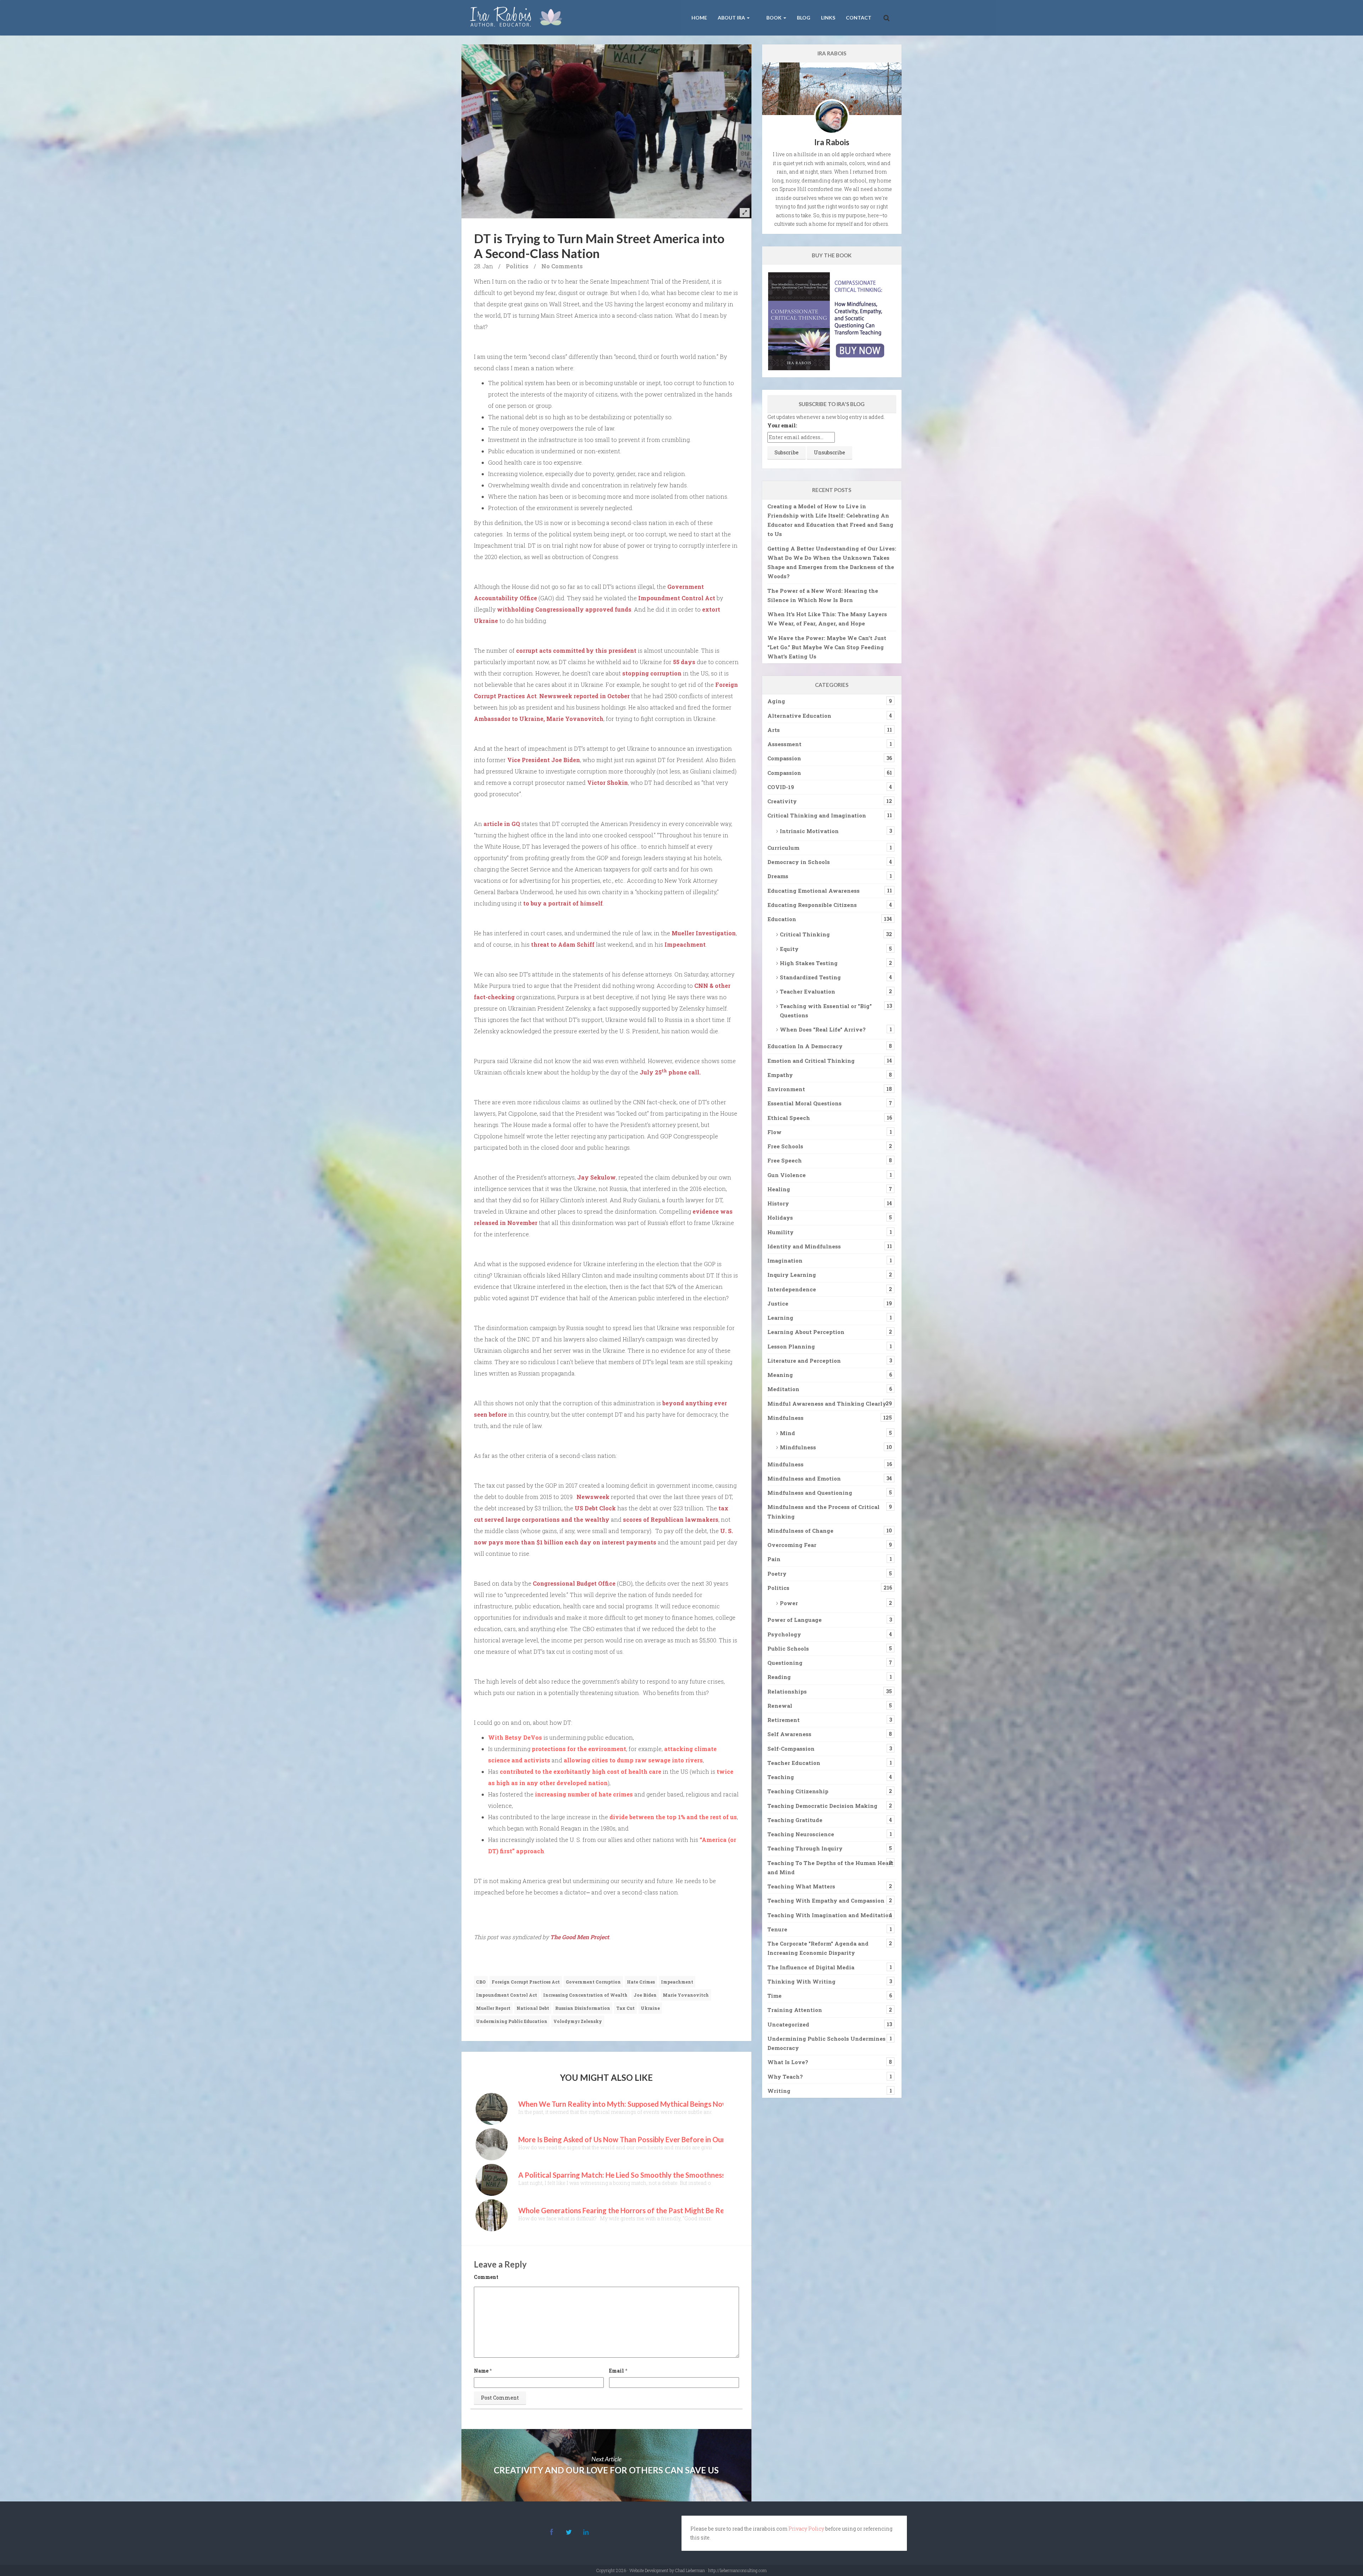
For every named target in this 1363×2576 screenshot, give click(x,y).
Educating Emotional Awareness (814, 891)
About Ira (732, 18)
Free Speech (785, 1160)
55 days (684, 662)
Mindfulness (785, 1418)
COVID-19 (781, 787)
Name (481, 2371)
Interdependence (792, 1289)
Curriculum (783, 848)
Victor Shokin (607, 783)
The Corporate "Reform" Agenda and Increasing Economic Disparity (818, 1948)
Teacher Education (794, 1763)
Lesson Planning (791, 1346)
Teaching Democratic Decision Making (822, 1806)
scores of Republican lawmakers (671, 1519)
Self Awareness (789, 1734)
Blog (804, 18)
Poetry (777, 1574)
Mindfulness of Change (800, 1531)
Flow (774, 1132)
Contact (859, 18)
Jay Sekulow (596, 1177)
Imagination (785, 1260)
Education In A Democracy (805, 1046)
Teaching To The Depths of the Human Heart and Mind (830, 1867)
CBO (481, 1982)
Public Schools (788, 1648)
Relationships (787, 1691)
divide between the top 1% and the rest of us (673, 1817)
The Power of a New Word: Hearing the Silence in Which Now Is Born (823, 595)
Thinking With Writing (801, 1981)
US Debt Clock (595, 1508)
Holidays (780, 1218)
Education (782, 919)
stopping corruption (652, 673)
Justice (778, 1303)
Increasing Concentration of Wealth (585, 1995)
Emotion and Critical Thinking (811, 1061)
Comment (486, 2277)
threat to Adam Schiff (563, 944)
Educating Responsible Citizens (812, 905)
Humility (781, 1232)
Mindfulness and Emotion (804, 1478)
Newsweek (593, 1497)
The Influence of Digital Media (811, 1967)
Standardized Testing (810, 977)
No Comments (562, 266)
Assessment (784, 744)
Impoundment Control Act (677, 598)
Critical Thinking (805, 934)
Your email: (782, 425)
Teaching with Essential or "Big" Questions (826, 1011)
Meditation (783, 1389)
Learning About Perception (806, 1332)
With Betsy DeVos (515, 1737)
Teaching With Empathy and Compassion (826, 1900)
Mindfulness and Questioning (810, 1493)
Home (699, 18)
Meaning (780, 1375)
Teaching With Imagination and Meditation (830, 1915)
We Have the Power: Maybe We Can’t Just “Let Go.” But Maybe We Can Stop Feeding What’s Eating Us (827, 647)
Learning (780, 1318)
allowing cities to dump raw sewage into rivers (633, 1760)
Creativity (782, 801)
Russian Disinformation (583, 2008)
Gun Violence (787, 1175)
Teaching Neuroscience (801, 1834)
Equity (789, 949)
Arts (774, 730)
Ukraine (650, 2008)
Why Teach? (785, 2077)
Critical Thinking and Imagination (817, 815)
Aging (776, 701)
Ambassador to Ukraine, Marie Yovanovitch (539, 719)
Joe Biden (645, 1995)
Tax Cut (625, 2008)
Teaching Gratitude (795, 1820)
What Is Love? (788, 2062)
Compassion (784, 758)
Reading (779, 1677)
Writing (779, 2091)
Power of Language (795, 1620)
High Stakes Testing (809, 963)
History (778, 1203)
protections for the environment (579, 1749)
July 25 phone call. (670, 1072)
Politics (517, 266)
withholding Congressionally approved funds (564, 609)
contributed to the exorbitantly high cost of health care (581, 1771)
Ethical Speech (789, 1118)
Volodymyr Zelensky (578, 2021)
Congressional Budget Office (574, 1583)
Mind (787, 1433)
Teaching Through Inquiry (805, 1848)
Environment (786, 1089)
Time (774, 1996)
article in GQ (502, 824)
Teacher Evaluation (808, 991)
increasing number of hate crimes (584, 1794)
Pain (774, 1559)
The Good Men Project (580, 1937)
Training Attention (795, 2010)
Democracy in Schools (799, 862)
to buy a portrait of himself (563, 903)
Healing (779, 1189)
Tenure (777, 1929)
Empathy (780, 1075)
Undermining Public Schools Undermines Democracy (826, 2043)
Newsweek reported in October (584, 696)
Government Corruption (593, 1982)
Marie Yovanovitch (686, 1995)
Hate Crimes (641, 1982)
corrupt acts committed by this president (576, 650)
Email (617, 2371)
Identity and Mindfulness (804, 1246)
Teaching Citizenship (798, 1791)
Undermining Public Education (512, 2021)
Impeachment (685, 944)
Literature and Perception (804, 1361)
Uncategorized (788, 2024)
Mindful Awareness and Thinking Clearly (827, 1404)
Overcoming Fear (792, 1545)
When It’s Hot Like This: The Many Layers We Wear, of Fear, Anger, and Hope (827, 619)
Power (789, 1603)
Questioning (785, 1663)
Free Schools (785, 1146)
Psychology (784, 1634)
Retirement (784, 1720)
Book (774, 18)
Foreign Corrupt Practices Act (526, 1982)
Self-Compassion (791, 1749)
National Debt (533, 2008)
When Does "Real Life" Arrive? (823, 1029)
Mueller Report (493, 2008)
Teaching (781, 1777)
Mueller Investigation (704, 933)
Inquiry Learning (792, 1275)
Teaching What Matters (801, 1886)
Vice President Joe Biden (544, 760)
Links (828, 18)
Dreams (778, 876)
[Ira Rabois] (518, 18)
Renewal (780, 1706)
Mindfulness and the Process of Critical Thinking (823, 1511)
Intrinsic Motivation (809, 831)
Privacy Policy (806, 2529)
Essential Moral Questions (804, 1103)
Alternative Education (799, 716)
